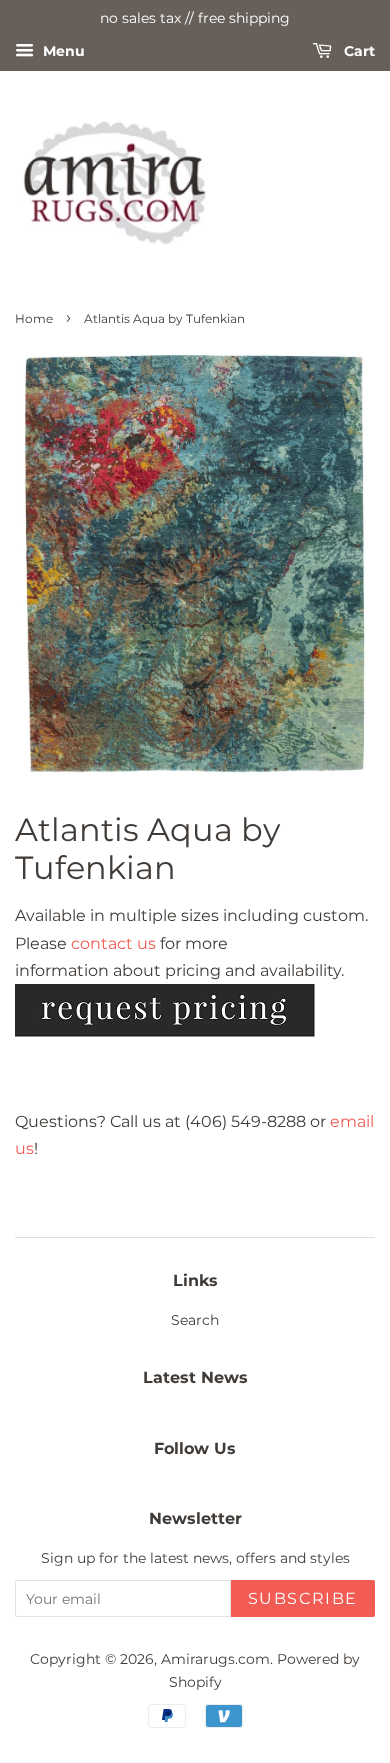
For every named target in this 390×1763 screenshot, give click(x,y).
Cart (357, 51)
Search (195, 1320)
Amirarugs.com (215, 1659)
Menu (62, 51)
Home (34, 318)
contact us (113, 943)
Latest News (195, 1377)
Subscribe (303, 1598)
